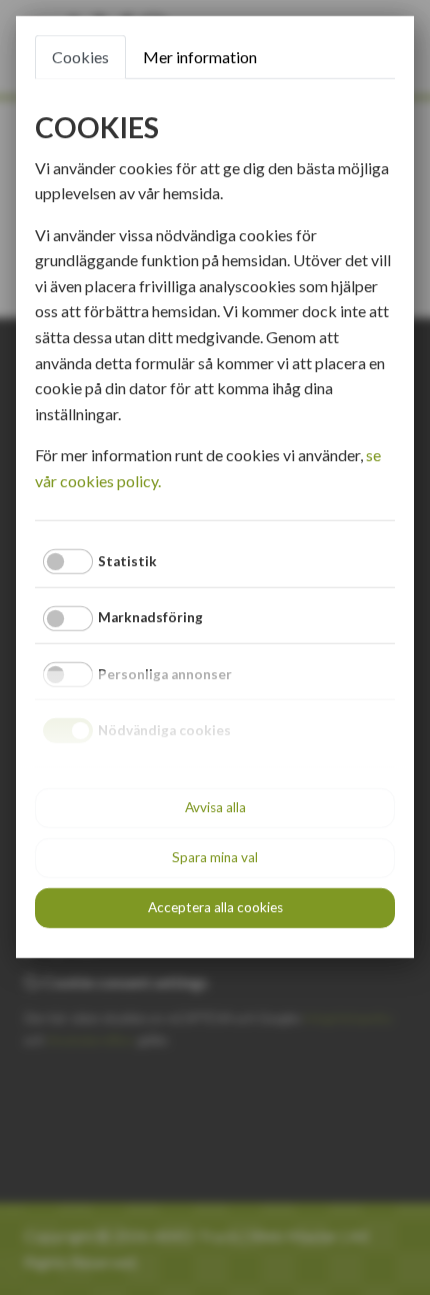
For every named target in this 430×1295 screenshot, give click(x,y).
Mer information (200, 56)
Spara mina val (215, 857)
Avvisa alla (215, 807)
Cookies (80, 56)
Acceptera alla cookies (215, 907)
